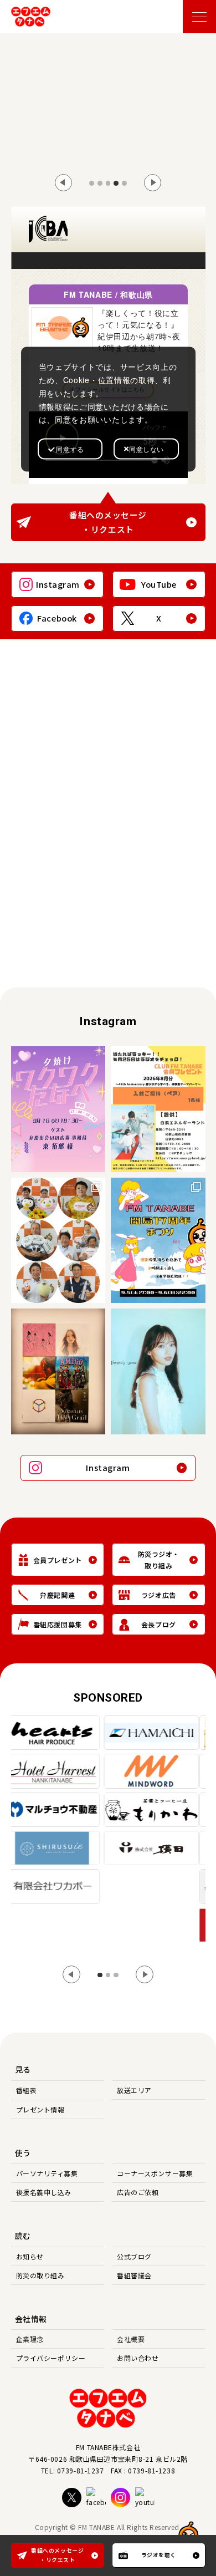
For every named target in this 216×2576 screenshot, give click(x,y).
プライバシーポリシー (51, 2358)
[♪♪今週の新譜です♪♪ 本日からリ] (58, 1371)
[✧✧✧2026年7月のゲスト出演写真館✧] (58, 1241)
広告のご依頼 (138, 2192)
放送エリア (134, 2090)
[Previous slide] (64, 183)
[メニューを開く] (199, 17)
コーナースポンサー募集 (155, 2173)
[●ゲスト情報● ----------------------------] (58, 1109)
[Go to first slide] (145, 1974)
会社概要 (131, 2339)
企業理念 (30, 2339)
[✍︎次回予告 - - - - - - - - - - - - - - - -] (158, 1371)
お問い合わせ (138, 2358)
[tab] (92, 183)
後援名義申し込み (44, 2192)
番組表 (27, 2090)
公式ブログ (134, 2256)
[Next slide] (153, 183)
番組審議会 (134, 2275)
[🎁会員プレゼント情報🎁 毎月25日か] (158, 1109)
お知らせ (30, 2256)
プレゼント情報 (40, 2109)
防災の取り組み (40, 2275)
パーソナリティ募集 (47, 2173)
